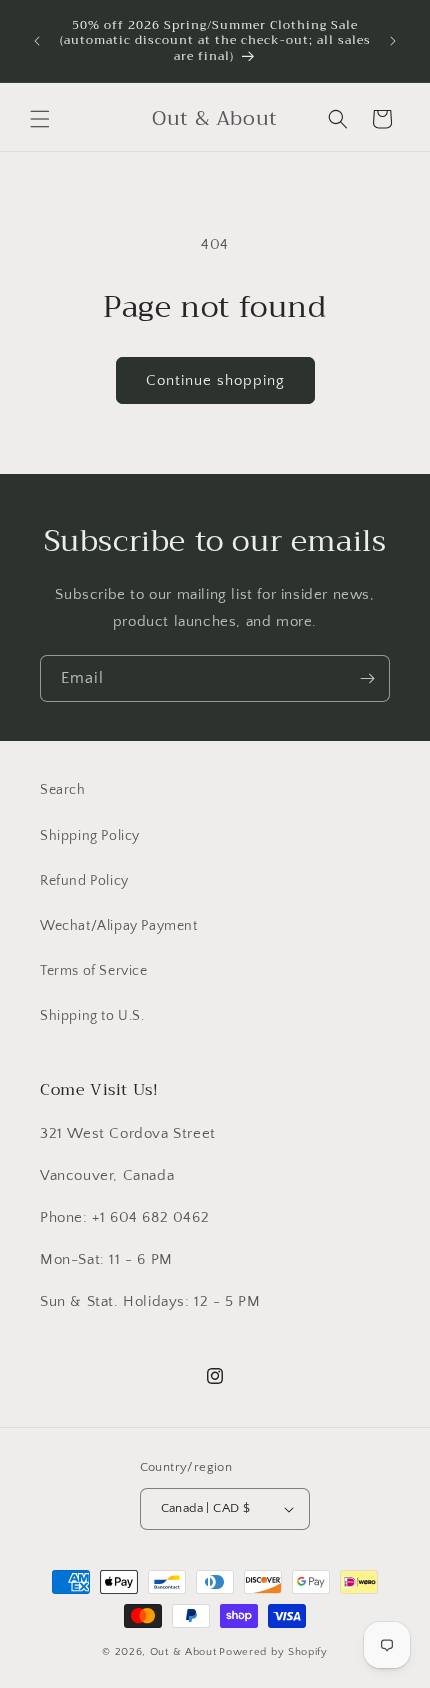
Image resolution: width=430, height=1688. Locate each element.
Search (63, 790)
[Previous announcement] (37, 41)
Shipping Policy (90, 836)
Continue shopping (215, 380)
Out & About (183, 1652)
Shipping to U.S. (92, 1016)
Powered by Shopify (273, 1652)
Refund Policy (84, 881)
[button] (40, 119)
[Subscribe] (367, 678)
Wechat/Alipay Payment (119, 926)
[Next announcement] (393, 41)
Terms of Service (94, 971)
